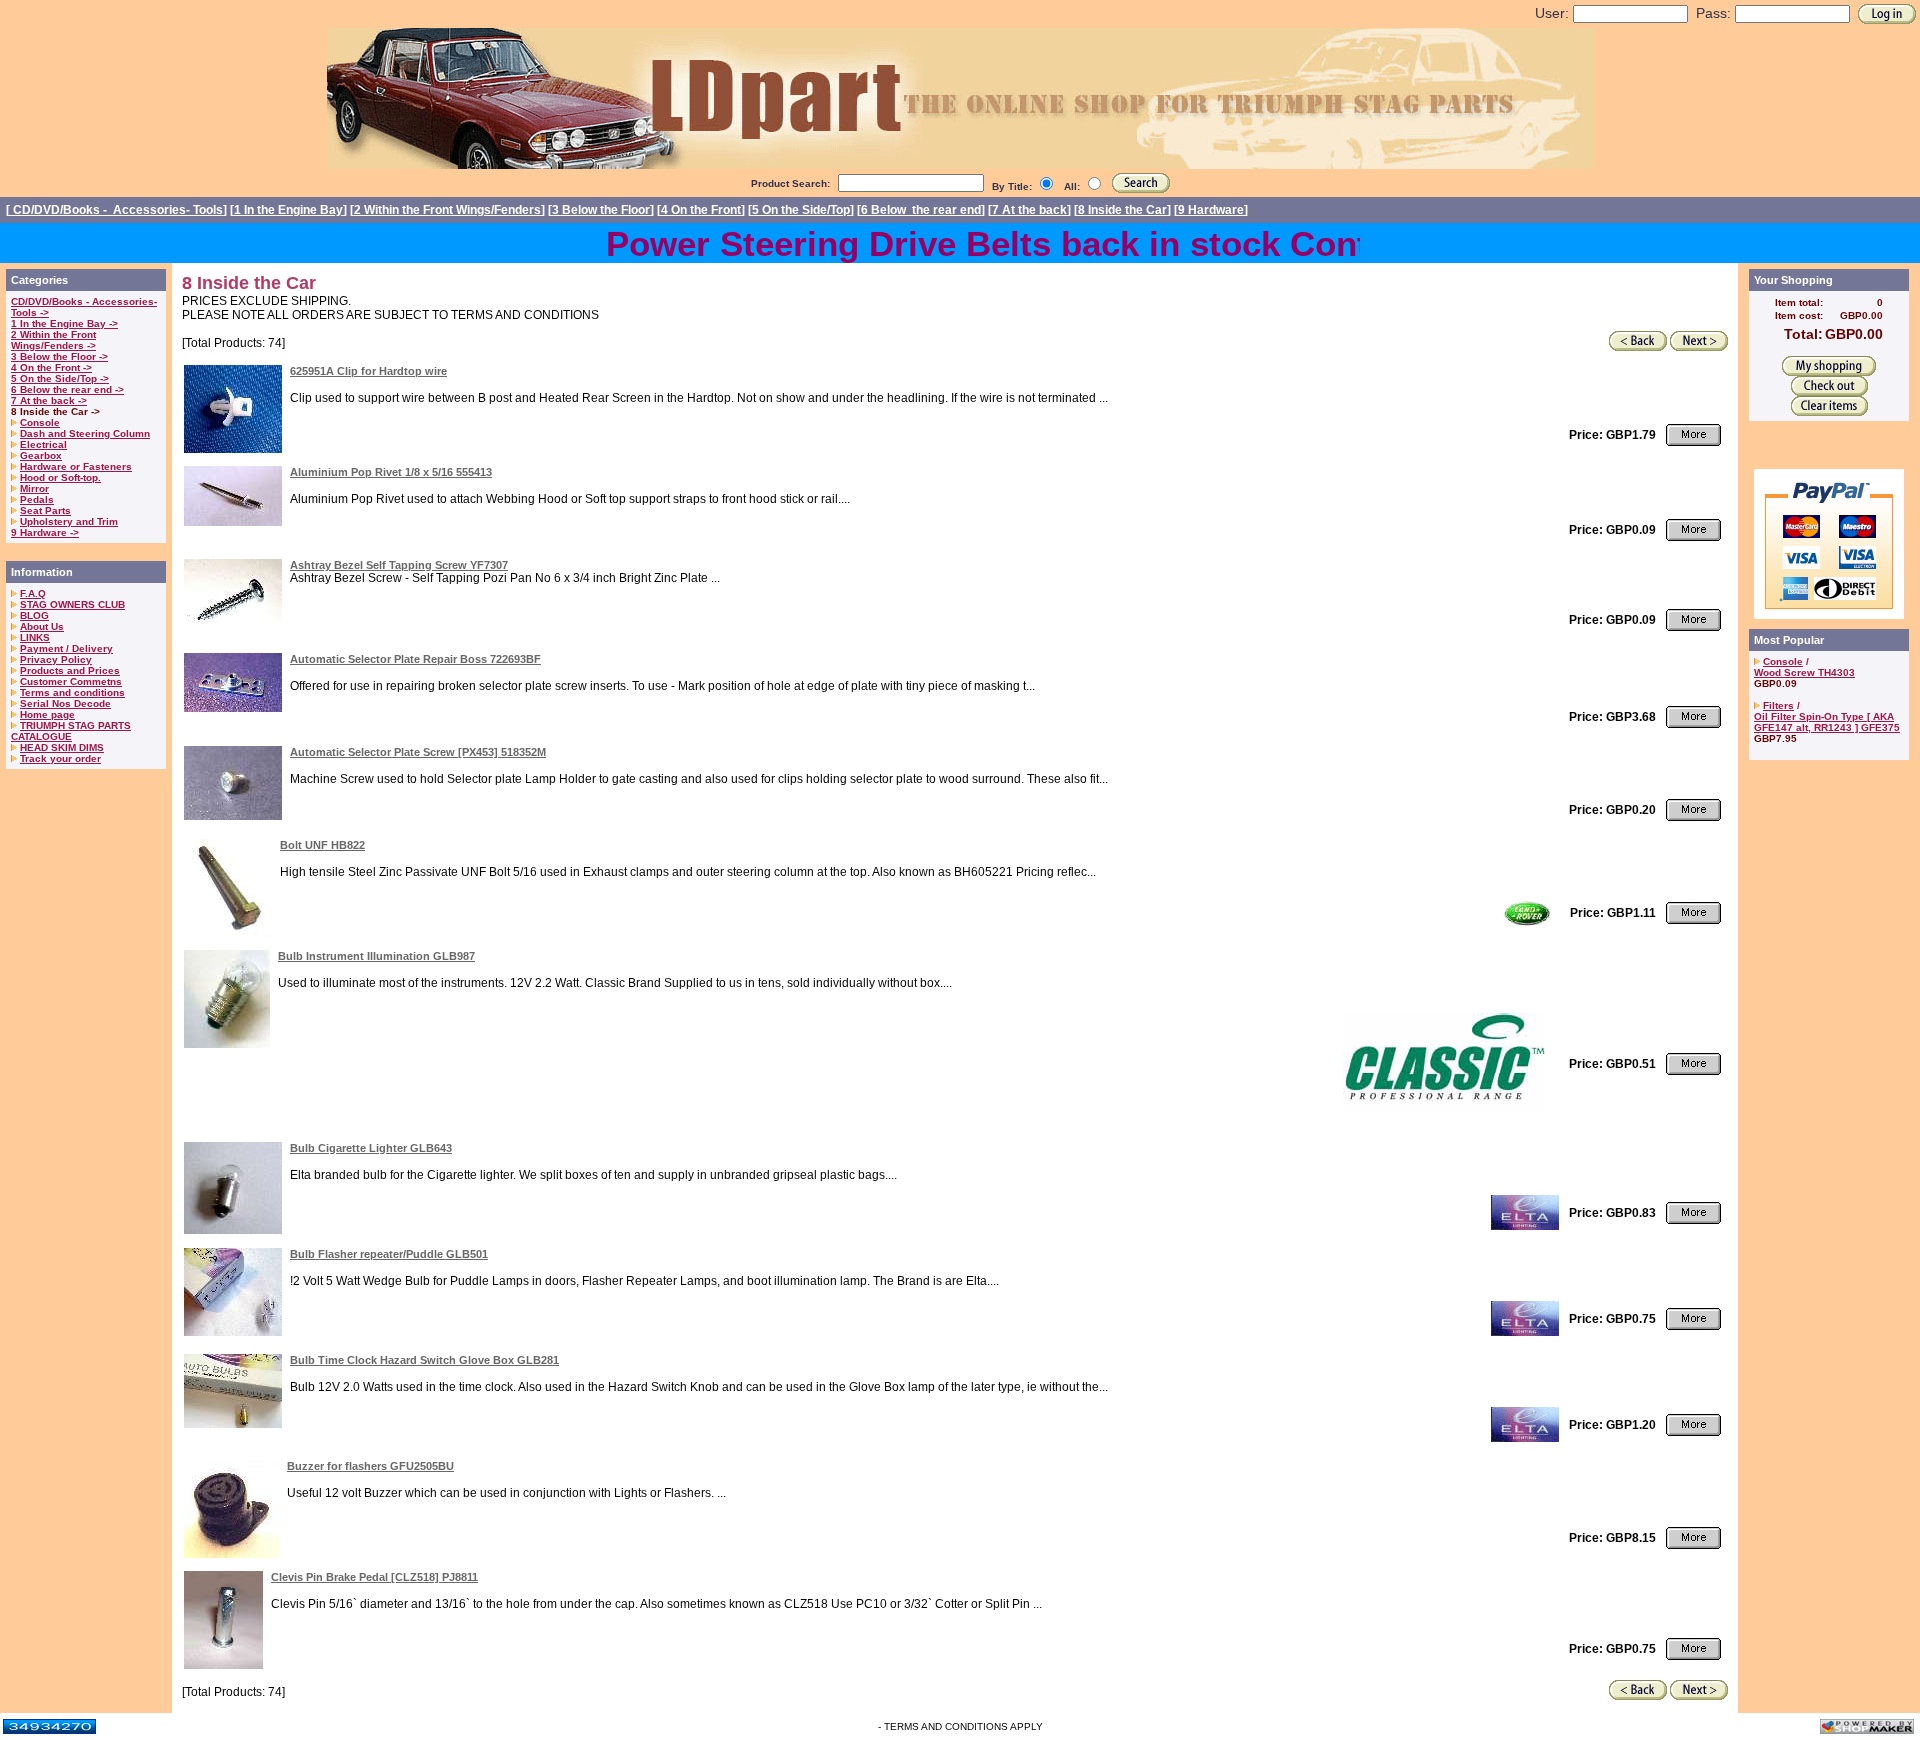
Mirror (34, 488)
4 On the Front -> (51, 367)
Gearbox (41, 455)
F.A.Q (33, 593)
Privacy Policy (56, 659)
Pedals (37, 499)
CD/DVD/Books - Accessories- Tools (116, 210)
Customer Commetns (71, 681)
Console (40, 422)
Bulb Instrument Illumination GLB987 (376, 956)
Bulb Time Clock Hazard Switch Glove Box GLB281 (424, 1360)
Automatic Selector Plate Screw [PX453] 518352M (418, 752)
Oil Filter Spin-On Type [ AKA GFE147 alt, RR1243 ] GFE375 (1827, 722)
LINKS (35, 637)
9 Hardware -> (45, 532)
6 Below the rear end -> (67, 389)
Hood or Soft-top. (60, 477)
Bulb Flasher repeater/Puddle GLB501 (389, 1254)
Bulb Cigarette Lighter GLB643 (371, 1148)
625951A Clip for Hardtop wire (368, 371)
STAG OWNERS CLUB (72, 604)
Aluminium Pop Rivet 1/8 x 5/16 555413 (391, 472)
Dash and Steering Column (85, 433)
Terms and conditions (72, 692)
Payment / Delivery (66, 648)
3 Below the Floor (601, 210)
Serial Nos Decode (65, 703)
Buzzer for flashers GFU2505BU (370, 1466)
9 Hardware (1211, 210)
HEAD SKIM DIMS (62, 747)
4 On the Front (701, 210)
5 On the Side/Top (801, 210)
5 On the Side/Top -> (60, 378)
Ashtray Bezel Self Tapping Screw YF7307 (399, 565)
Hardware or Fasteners (76, 466)
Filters (1778, 705)
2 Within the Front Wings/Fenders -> (53, 340)
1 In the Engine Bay (288, 210)
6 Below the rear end (921, 210)
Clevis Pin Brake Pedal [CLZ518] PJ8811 (374, 1577)
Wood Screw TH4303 (1804, 672)
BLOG (34, 615)
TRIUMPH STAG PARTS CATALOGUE (71, 731)
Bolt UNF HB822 (322, 845)
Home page (47, 714)
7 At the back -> (49, 400)
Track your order (60, 758)
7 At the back (1029, 210)
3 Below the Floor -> (59, 356)
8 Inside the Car (1122, 210)
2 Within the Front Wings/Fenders (447, 210)
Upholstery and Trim (69, 521)
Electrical (43, 444)
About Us (42, 626)
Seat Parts (45, 510)
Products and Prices (70, 670)
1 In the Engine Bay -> (64, 323)
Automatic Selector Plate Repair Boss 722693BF (415, 659)
